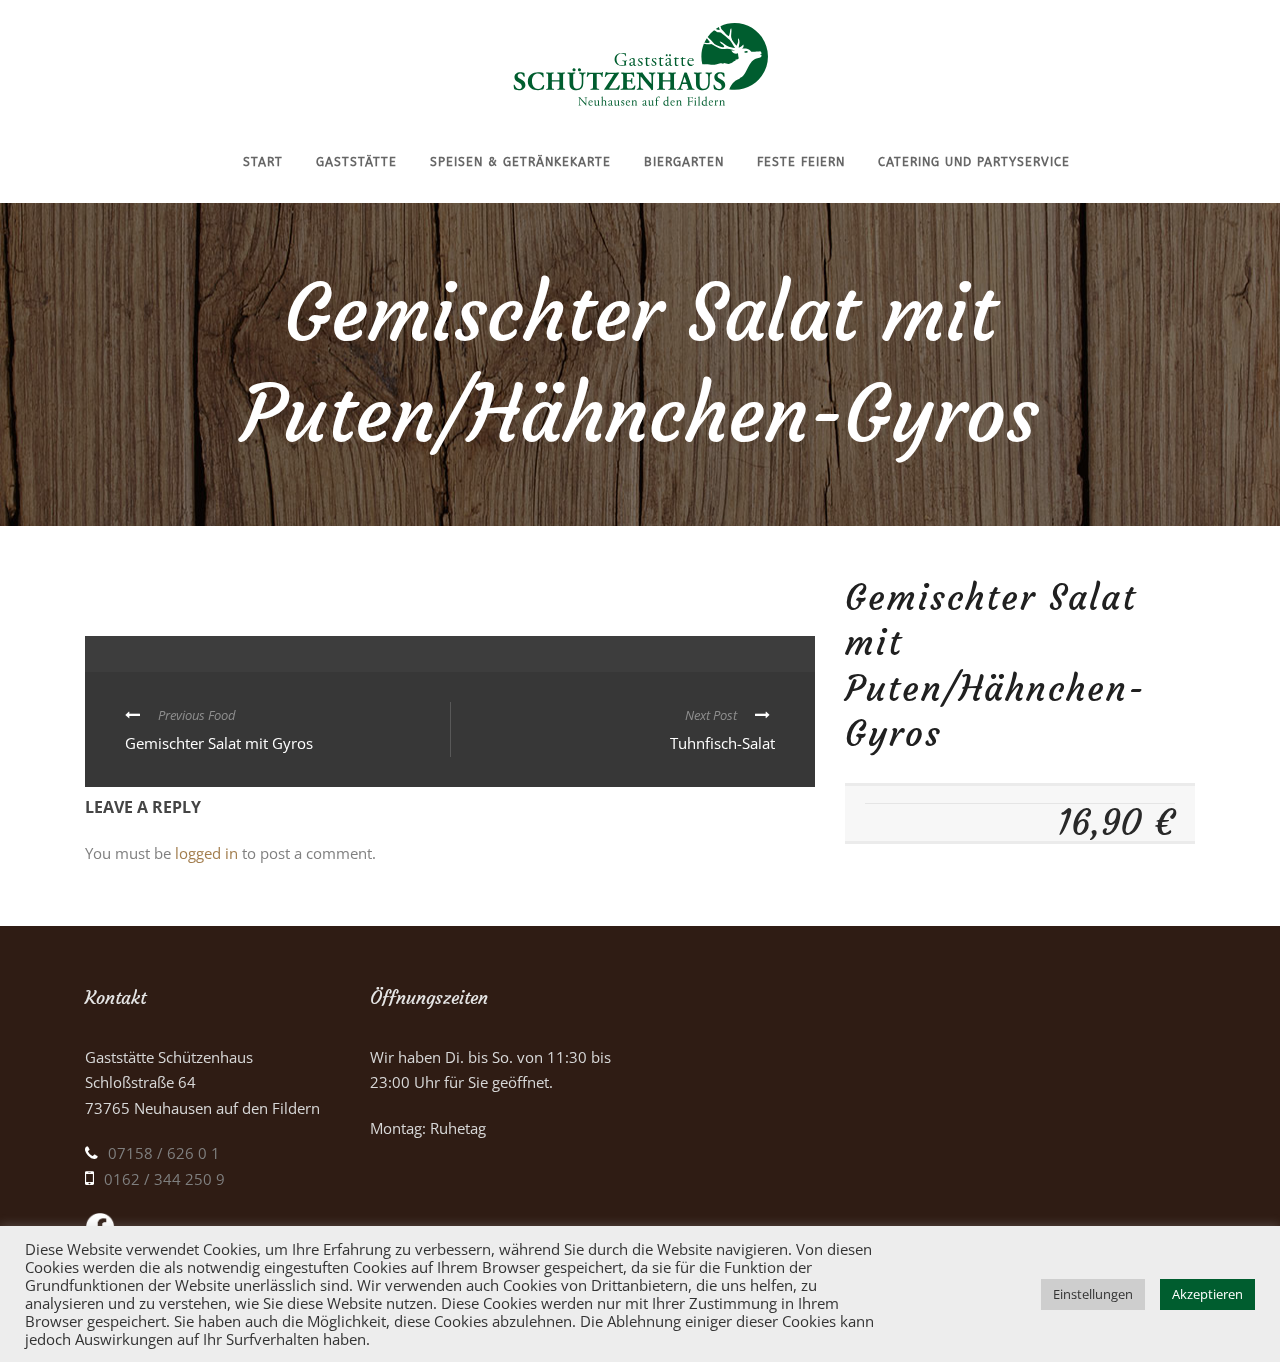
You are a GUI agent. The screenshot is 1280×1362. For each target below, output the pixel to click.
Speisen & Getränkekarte (520, 162)
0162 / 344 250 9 (164, 1179)
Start (263, 162)
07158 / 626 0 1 (164, 1153)
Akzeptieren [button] (1207, 1294)
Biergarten (684, 162)
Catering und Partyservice (974, 162)
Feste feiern (801, 162)
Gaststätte (356, 162)
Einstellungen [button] (1093, 1294)
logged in (206, 853)
